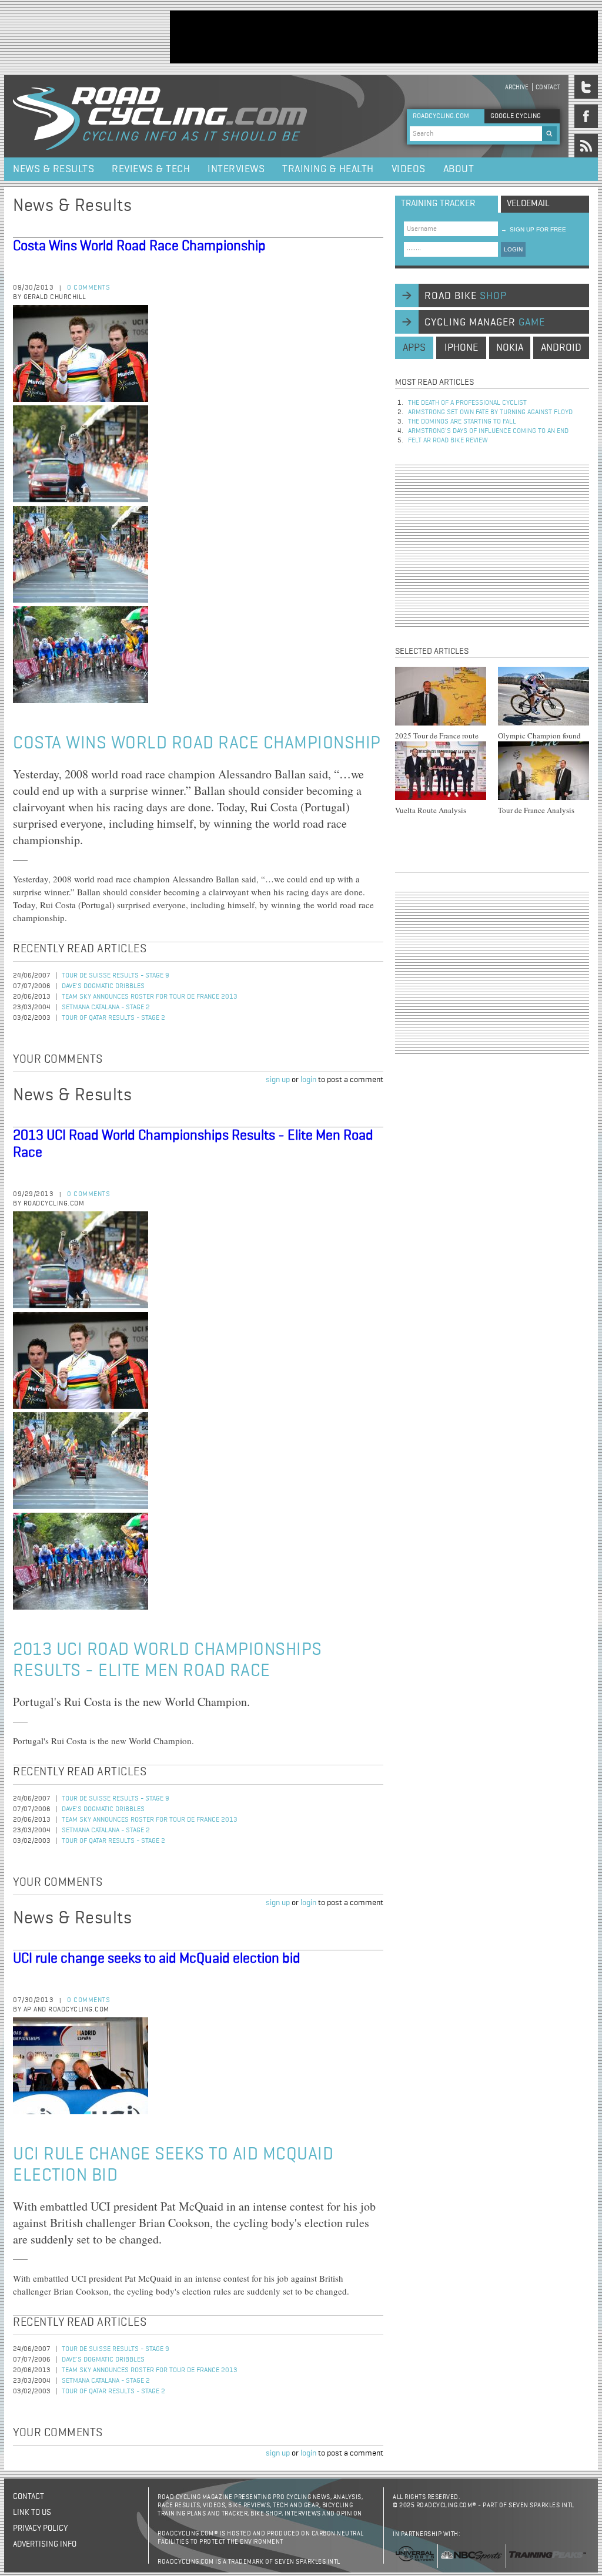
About (459, 169)
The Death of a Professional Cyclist (467, 403)
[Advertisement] (384, 37)
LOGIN (513, 249)
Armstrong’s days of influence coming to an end (488, 431)
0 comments (88, 288)
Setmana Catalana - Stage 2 (106, 1007)
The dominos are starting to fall (462, 422)
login (308, 1080)
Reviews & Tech (151, 169)
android (561, 348)
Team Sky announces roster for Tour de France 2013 (150, 997)
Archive (517, 87)
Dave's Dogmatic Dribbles (103, 986)
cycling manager (485, 323)
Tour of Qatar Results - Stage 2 (113, 1018)
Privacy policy (40, 2528)
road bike (466, 296)
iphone (461, 348)
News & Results (53, 169)
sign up (278, 1080)
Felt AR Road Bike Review (448, 441)
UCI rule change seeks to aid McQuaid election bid (157, 1959)
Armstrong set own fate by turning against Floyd (490, 412)
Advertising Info (45, 2544)
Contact (548, 87)
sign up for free (534, 229)
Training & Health (328, 169)
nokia (510, 348)
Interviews (236, 169)
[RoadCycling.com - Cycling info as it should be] (160, 116)
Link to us (32, 2513)
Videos (409, 169)
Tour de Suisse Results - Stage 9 (116, 976)
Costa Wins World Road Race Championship (139, 246)
